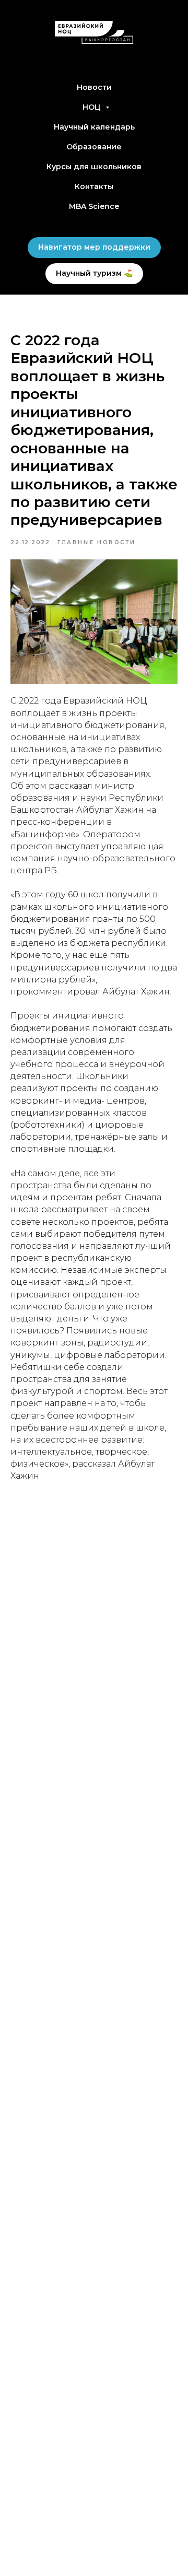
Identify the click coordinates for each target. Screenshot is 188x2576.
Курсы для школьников (94, 167)
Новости (94, 87)
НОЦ (93, 107)
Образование (94, 147)
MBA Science (94, 206)
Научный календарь (94, 127)
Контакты (94, 186)
